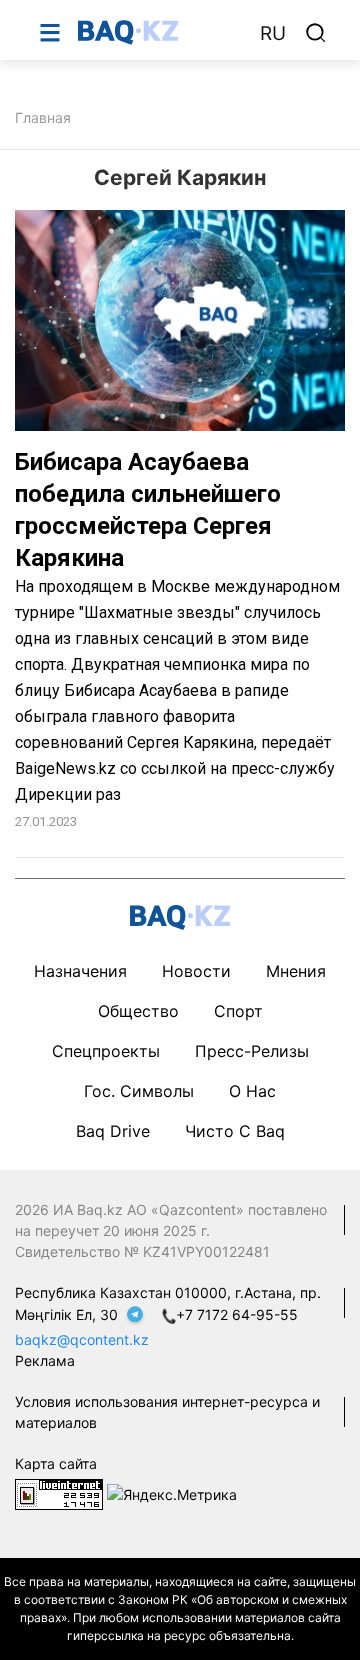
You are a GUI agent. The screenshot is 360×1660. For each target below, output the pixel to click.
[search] (316, 33)
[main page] (159, 32)
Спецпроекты (106, 1051)
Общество (138, 1011)
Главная (43, 117)
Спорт (238, 1011)
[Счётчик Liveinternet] (59, 1492)
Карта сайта (56, 1463)
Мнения (296, 971)
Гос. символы (139, 1091)
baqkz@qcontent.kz (82, 1339)
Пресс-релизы (252, 1051)
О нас (252, 1091)
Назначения (80, 971)
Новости (196, 971)
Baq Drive (113, 1131)
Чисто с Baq (235, 1131)
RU (273, 33)
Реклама (45, 1360)
